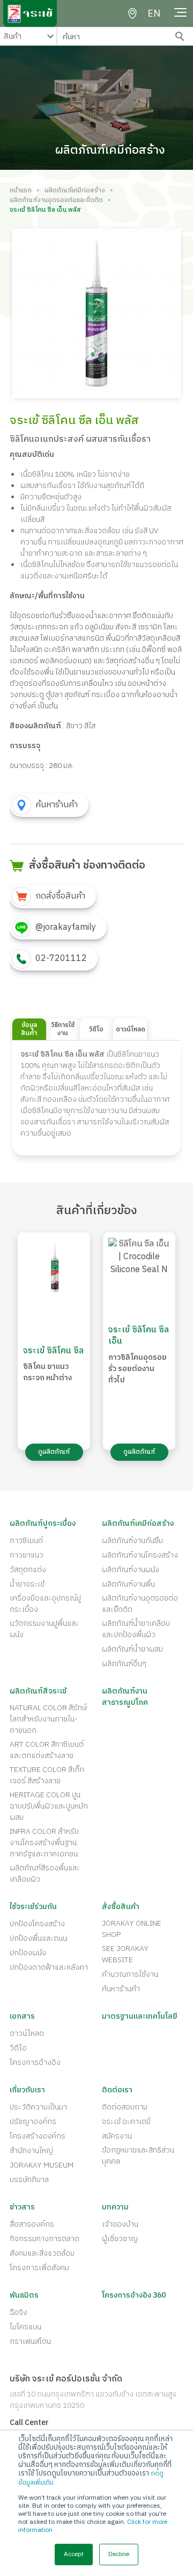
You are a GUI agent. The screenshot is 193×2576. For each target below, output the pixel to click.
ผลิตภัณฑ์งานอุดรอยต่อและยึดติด (56, 200)
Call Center (29, 2423)
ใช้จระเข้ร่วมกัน (33, 1907)
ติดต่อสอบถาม (125, 2107)
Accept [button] (74, 2554)
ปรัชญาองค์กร (33, 2122)
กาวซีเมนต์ (26, 1541)
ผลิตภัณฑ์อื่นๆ (124, 1664)
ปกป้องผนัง (28, 1953)
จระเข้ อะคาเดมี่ (126, 2122)
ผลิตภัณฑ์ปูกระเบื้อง (43, 1523)
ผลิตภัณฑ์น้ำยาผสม (132, 1649)
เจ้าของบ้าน (120, 2224)
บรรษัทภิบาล (29, 2180)
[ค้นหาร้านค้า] (132, 13)
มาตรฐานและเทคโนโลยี (140, 2016)
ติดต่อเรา (117, 2090)
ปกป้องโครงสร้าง (37, 1924)
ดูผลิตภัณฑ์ (54, 1452)
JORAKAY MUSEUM (42, 2165)
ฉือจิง (18, 2312)
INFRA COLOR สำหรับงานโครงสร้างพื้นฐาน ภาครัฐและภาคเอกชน (44, 1843)
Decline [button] (119, 2554)
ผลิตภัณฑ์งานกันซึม (132, 1541)
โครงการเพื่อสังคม (39, 2268)
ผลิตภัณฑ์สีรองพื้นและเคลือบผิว (45, 1874)
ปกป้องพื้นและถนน (38, 1938)
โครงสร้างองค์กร (38, 2136)
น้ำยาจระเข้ (27, 1584)
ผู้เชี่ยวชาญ (120, 2239)
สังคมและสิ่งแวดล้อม (42, 2253)
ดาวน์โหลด (27, 2033)
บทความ (115, 2207)
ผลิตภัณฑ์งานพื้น (128, 1584)
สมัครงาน (117, 2136)
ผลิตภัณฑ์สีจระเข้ (38, 1691)
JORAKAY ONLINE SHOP (132, 1929)
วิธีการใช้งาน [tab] (63, 1029)
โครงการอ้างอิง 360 (134, 2295)
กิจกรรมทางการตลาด (44, 2239)
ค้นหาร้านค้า (121, 1989)
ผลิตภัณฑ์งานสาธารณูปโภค (125, 1697)
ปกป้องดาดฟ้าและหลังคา (49, 1967)
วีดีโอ (18, 2048)
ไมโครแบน (25, 2327)
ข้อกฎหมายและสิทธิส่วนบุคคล (138, 2156)
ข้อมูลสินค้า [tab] (29, 1029)
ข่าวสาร (22, 2207)
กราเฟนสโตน (30, 2341)
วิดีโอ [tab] (96, 1029)
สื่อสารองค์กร (32, 2224)
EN (154, 14)
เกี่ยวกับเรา (27, 2090)
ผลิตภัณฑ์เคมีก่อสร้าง (75, 191)
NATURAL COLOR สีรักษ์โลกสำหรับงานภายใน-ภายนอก (48, 1719)
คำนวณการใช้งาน (130, 1974)
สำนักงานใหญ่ (31, 2151)
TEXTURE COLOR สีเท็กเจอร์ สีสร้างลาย (47, 1775)
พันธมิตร (24, 2295)
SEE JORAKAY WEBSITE (125, 1954)
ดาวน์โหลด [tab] (131, 1029)
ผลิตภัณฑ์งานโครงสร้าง (140, 1555)
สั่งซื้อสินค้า (121, 1907)
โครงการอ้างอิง (35, 2062)
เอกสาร (22, 2016)
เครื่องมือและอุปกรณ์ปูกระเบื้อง (45, 1604)
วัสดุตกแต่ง (28, 1570)
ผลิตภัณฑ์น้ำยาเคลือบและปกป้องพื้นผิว (136, 1629)
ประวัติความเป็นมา (38, 2107)
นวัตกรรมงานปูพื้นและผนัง (44, 1629)
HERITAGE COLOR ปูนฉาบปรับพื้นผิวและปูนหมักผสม (49, 1806)
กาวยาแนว (27, 1555)
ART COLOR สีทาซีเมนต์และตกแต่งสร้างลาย (47, 1750)
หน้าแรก (21, 191)
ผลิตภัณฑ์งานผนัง (131, 1570)
